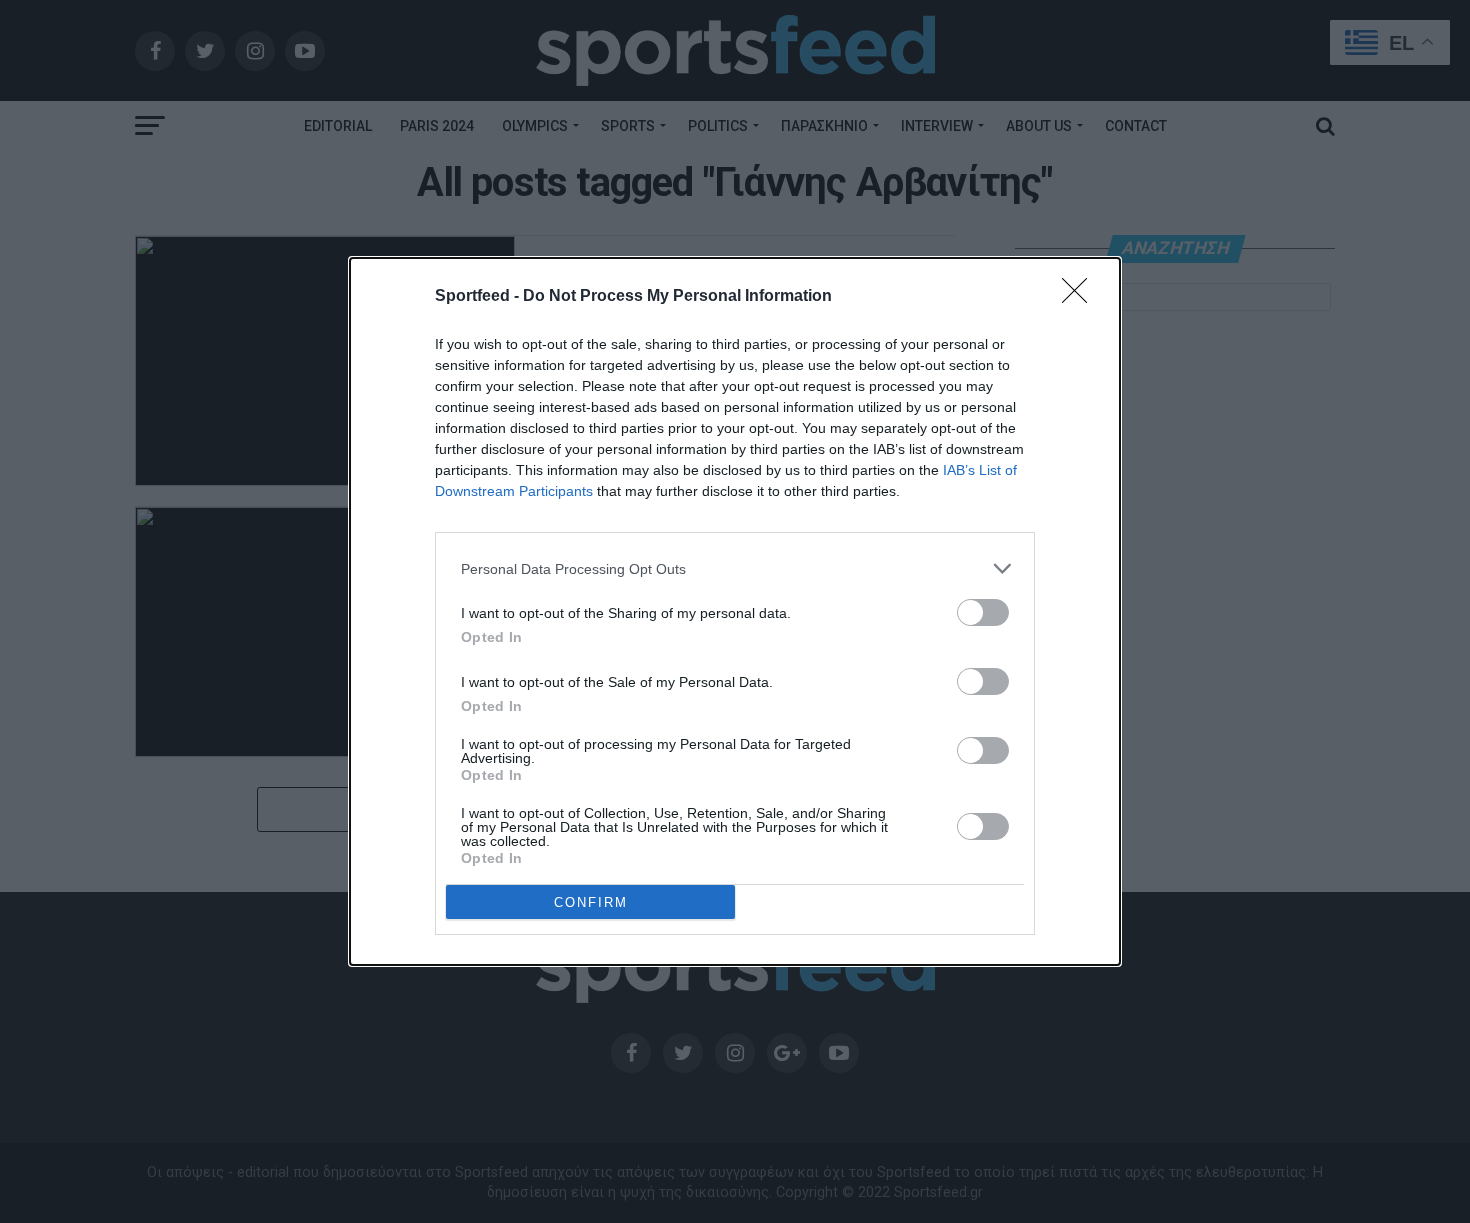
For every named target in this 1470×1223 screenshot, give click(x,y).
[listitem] (735, 568)
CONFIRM (591, 902)
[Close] (1081, 297)
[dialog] (735, 611)
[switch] (983, 612)
